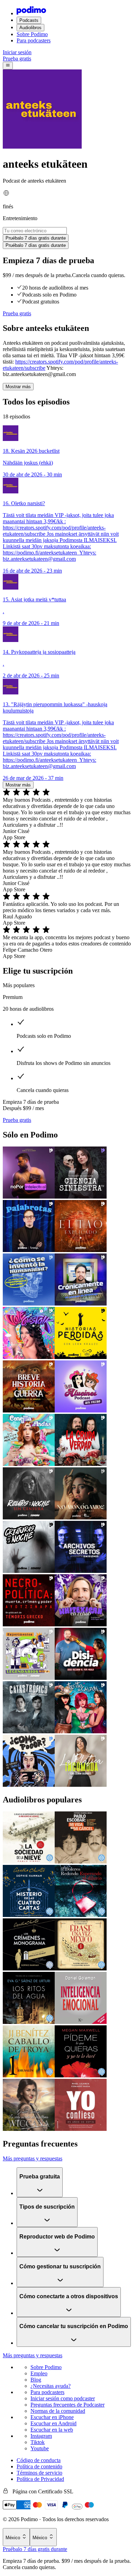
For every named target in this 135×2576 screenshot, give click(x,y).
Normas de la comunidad (58, 2411)
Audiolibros (30, 28)
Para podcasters (34, 40)
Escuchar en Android (53, 2423)
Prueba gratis (17, 59)
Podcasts (29, 20)
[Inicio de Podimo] (31, 13)
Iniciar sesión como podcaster (63, 2398)
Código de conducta (39, 2460)
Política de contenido (39, 2466)
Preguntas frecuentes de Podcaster (67, 2405)
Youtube (40, 2448)
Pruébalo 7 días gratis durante (35, 2549)
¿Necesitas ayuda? (51, 2386)
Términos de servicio (39, 2473)
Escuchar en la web (52, 2430)
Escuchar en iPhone (52, 2417)
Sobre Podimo (32, 34)
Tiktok (38, 2442)
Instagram (41, 2436)
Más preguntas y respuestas (33, 2158)
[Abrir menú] (8, 66)
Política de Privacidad (40, 2479)
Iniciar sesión (17, 52)
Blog (36, 2380)
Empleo (39, 2373)
